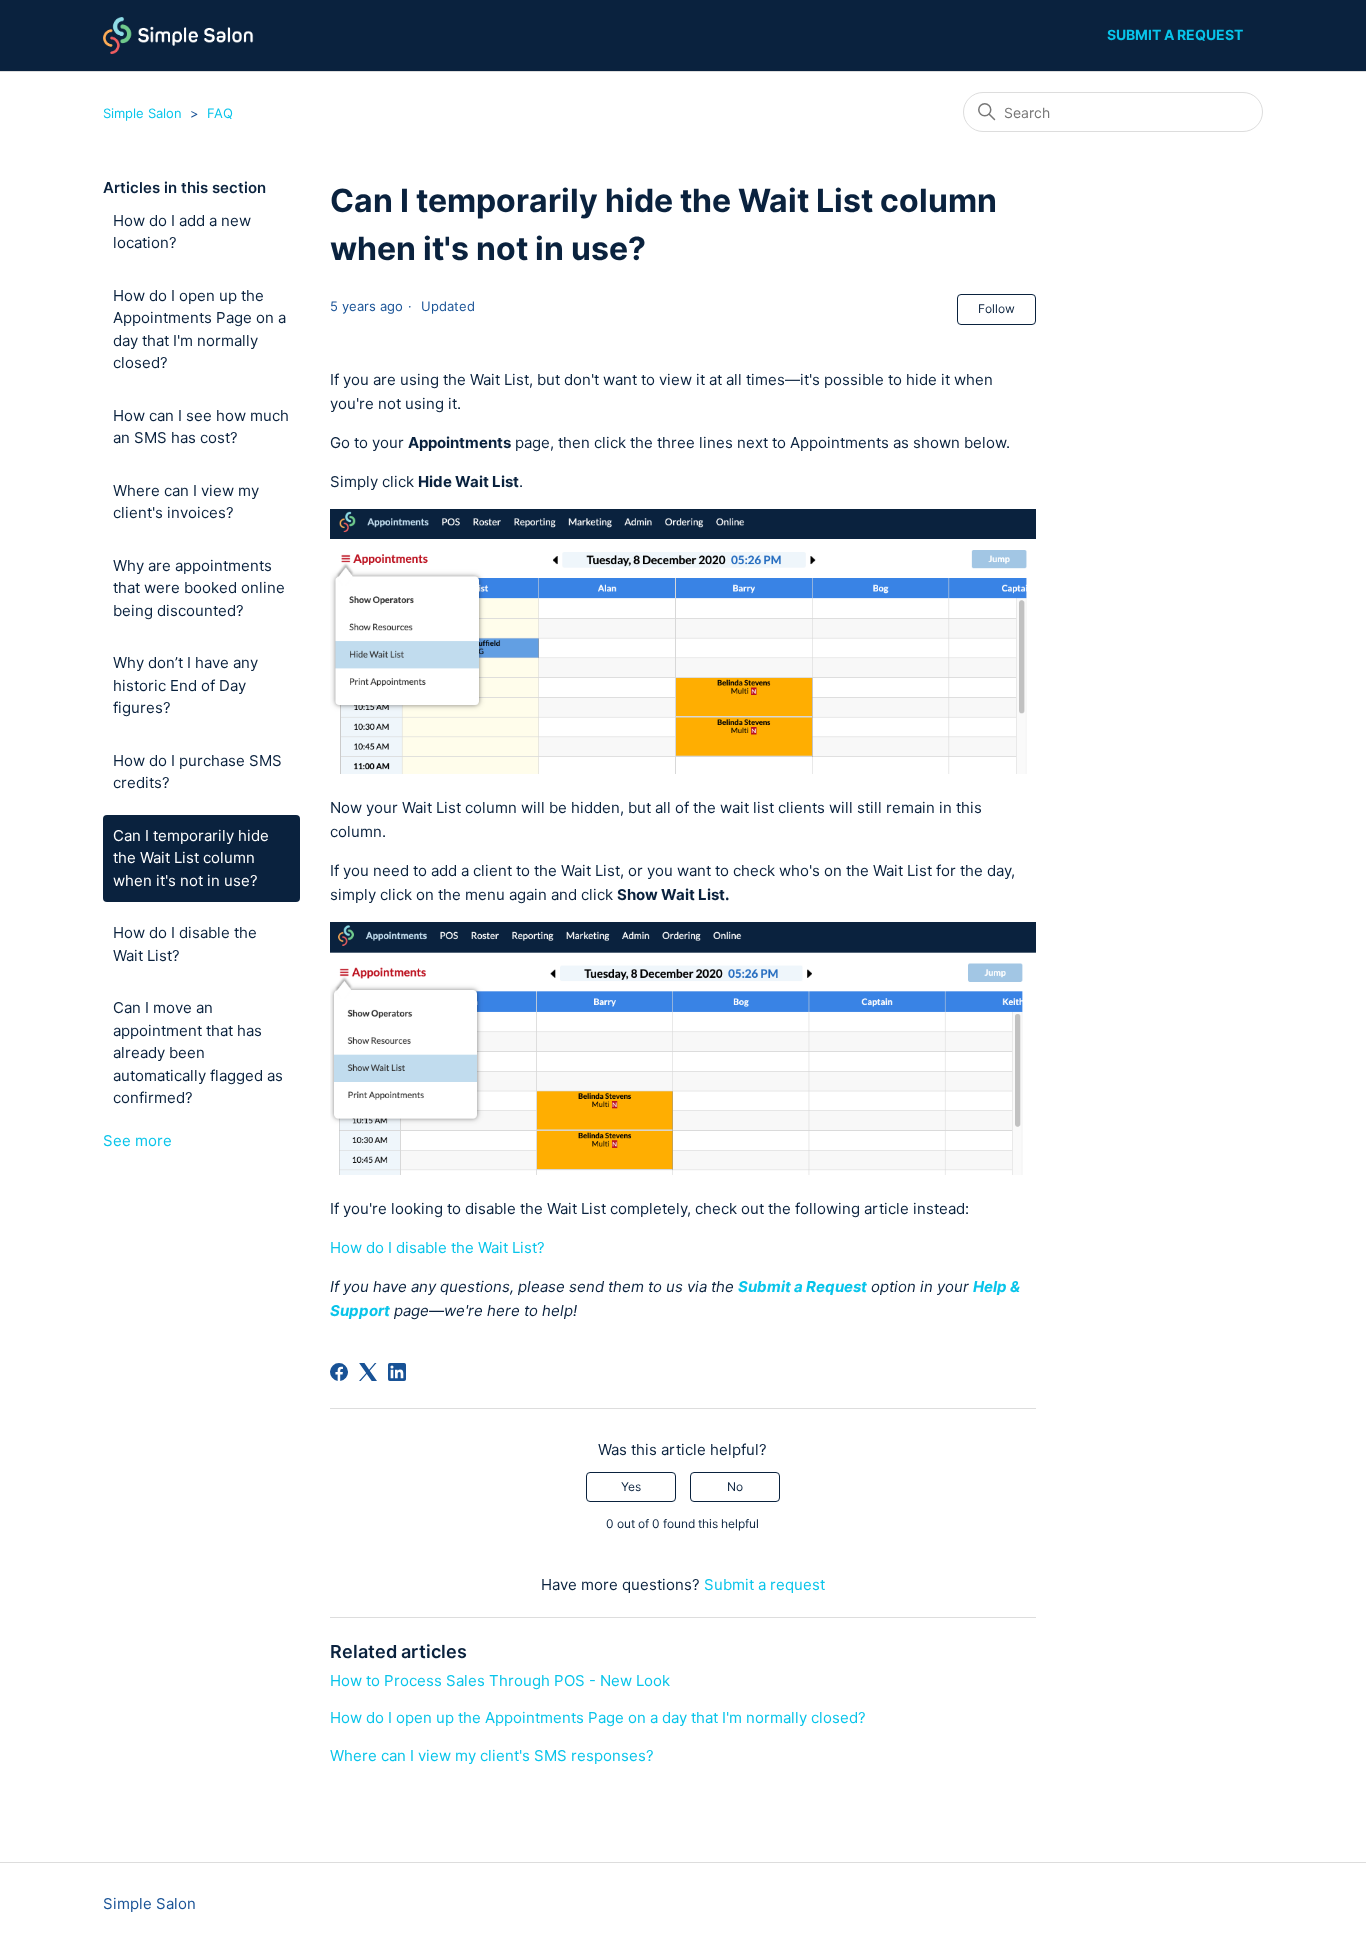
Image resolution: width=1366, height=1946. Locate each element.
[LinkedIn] (397, 1372)
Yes (631, 1486)
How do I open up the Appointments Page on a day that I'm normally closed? (199, 329)
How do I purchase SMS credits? (197, 772)
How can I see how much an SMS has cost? (201, 427)
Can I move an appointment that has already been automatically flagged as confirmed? (198, 1052)
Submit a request (1175, 34)
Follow (996, 308)
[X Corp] (368, 1372)
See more (137, 1140)
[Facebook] (339, 1372)
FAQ (220, 113)
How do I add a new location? (182, 232)
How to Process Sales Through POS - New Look (500, 1680)
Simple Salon (142, 113)
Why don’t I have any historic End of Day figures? (185, 685)
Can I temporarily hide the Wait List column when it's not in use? (191, 858)
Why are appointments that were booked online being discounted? (199, 588)
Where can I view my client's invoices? (186, 502)
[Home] (178, 35)
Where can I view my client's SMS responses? (492, 1755)
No (735, 1486)
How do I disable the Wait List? (185, 944)
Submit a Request (802, 1286)
